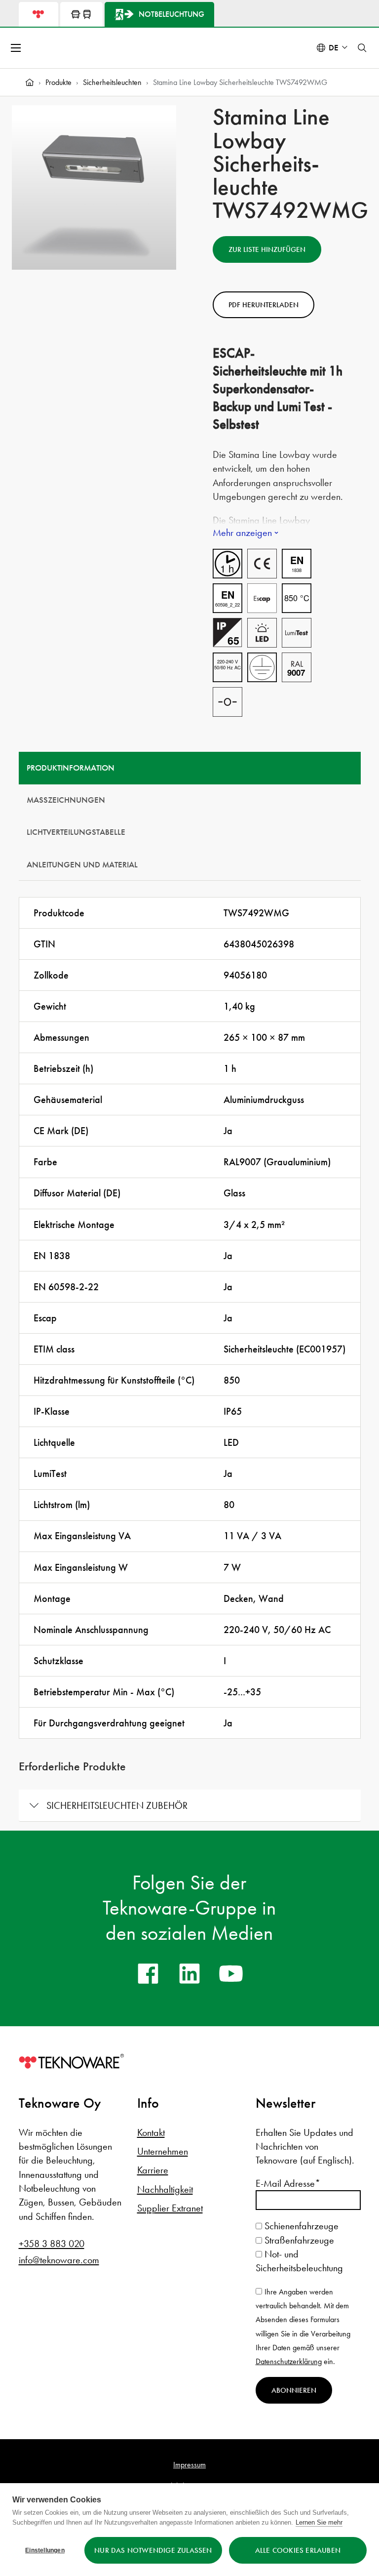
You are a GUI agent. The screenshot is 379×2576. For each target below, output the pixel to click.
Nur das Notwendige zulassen (153, 2550)
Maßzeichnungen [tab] (66, 800)
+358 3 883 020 (52, 2244)
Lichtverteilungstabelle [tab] (76, 832)
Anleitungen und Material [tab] (82, 865)
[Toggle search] (362, 48)
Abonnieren (294, 2390)
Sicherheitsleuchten (112, 82)
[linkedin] (189, 1973)
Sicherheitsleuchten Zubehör (117, 1805)
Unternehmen (163, 2151)
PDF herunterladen (264, 305)
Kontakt (151, 2132)
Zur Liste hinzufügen (267, 249)
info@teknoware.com (59, 2260)
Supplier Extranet (170, 2208)
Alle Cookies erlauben (298, 2550)
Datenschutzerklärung (289, 2361)
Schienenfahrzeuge (300, 2226)
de (334, 48)
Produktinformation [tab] (71, 768)
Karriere (153, 2170)
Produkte (58, 82)
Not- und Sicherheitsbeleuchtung (299, 2261)
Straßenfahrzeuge (298, 2240)
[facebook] (148, 1973)
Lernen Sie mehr (319, 2522)
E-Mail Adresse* (288, 2183)
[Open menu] (17, 48)
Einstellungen (45, 2550)
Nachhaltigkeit (165, 2189)
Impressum (189, 2465)
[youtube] (231, 1973)
